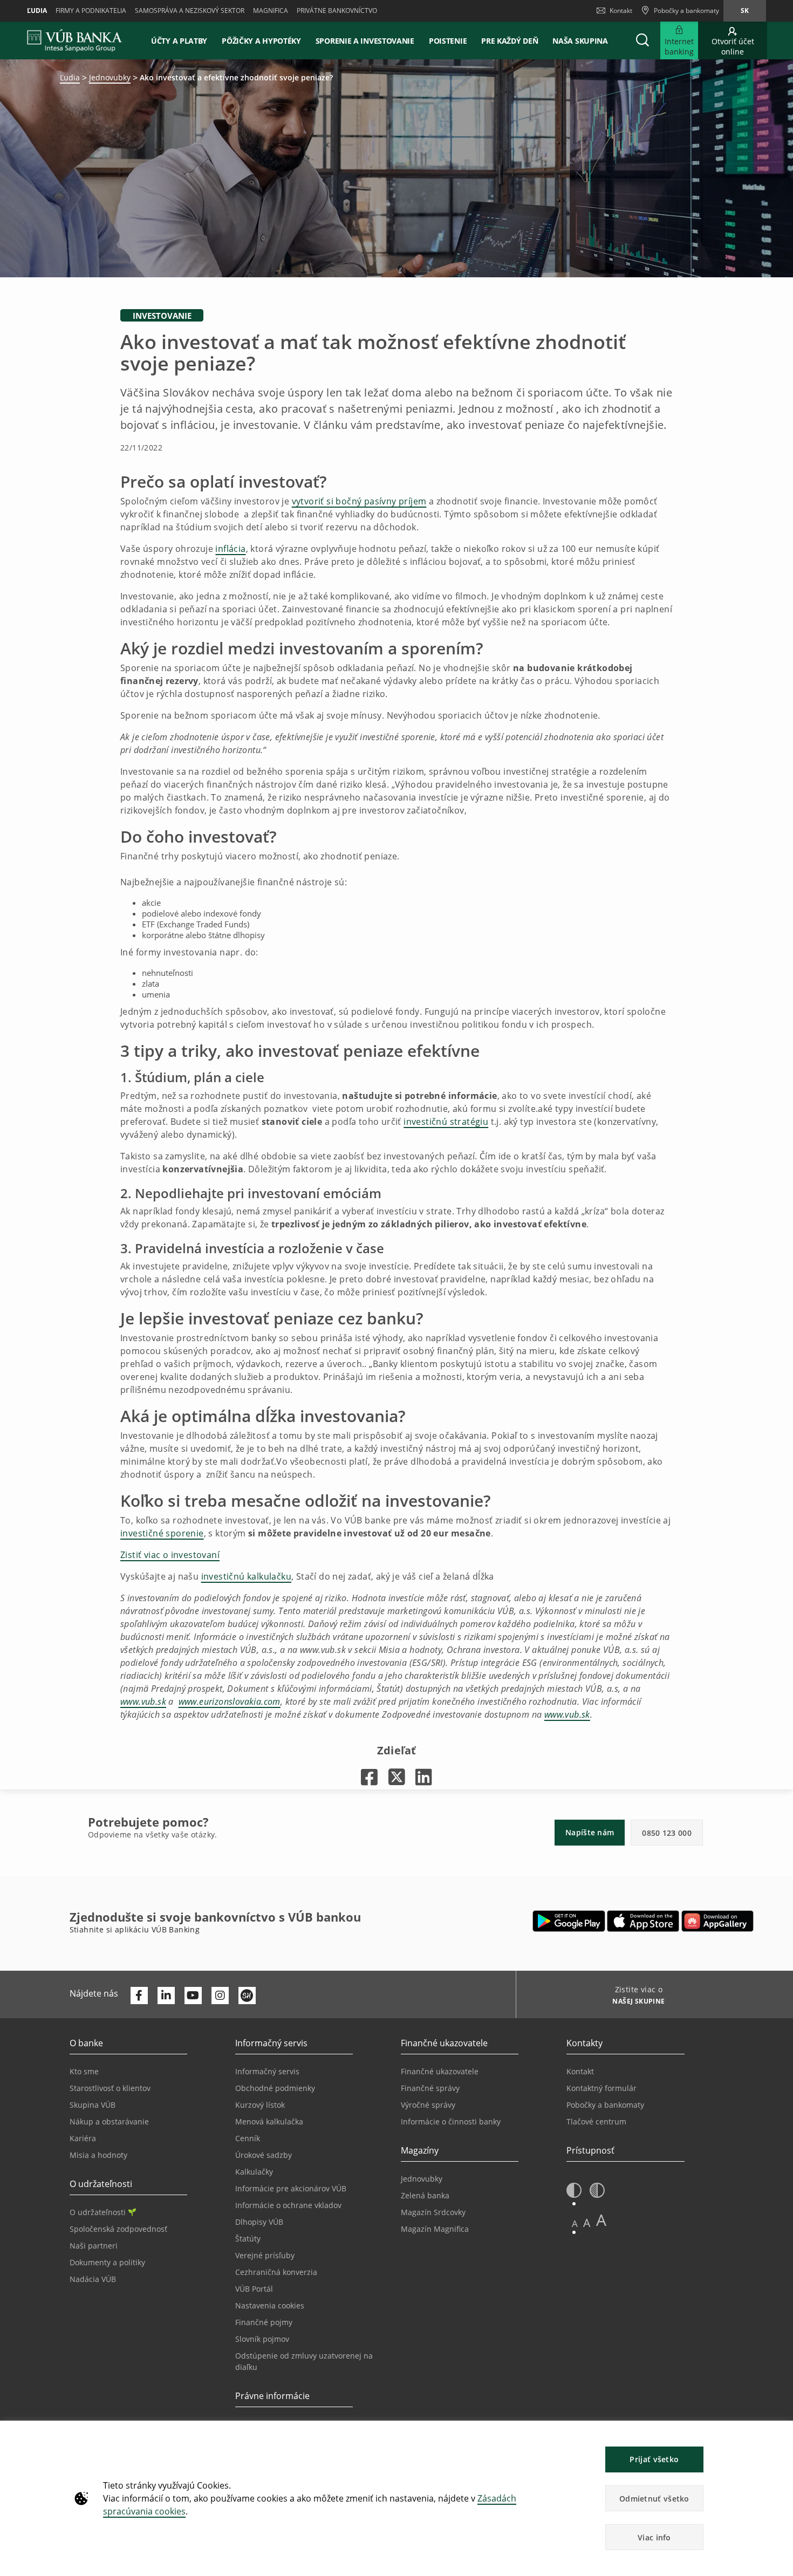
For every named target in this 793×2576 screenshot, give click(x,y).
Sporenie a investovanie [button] (365, 41)
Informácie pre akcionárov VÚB (291, 2188)
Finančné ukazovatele (440, 2071)
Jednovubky (110, 77)
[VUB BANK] (75, 40)
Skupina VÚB (93, 2105)
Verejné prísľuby (265, 2255)
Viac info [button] (654, 2537)
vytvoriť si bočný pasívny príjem (359, 501)
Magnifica (271, 11)
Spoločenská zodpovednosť (118, 2229)
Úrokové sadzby (264, 2155)
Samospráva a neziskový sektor (190, 11)
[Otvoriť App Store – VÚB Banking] (643, 1921)
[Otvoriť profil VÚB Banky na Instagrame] (220, 1996)
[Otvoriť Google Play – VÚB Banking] (569, 1921)
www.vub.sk (143, 1702)
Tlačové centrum (596, 2121)
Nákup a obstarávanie (109, 2121)
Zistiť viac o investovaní (170, 1555)
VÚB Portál (254, 2289)
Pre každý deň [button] (510, 41)
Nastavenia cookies (270, 2305)
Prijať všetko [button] (654, 2459)
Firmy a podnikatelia (91, 11)
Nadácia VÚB (93, 2279)
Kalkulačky (254, 2172)
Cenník (248, 2138)
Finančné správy (430, 2088)
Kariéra (83, 2138)
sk (745, 11)
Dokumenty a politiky (107, 2262)
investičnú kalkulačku (246, 1576)
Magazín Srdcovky (433, 2212)
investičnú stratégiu (446, 1122)
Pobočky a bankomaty (605, 2105)
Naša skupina (580, 41)
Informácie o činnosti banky (451, 2121)
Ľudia (37, 11)
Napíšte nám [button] (590, 1832)
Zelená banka (425, 2195)
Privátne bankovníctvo (337, 11)
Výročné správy (428, 2105)
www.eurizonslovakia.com (230, 1702)
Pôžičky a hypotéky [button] (261, 41)
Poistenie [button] (448, 41)
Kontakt (621, 11)
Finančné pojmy (264, 2322)
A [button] (575, 2223)
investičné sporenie (162, 1533)
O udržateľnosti (98, 2212)
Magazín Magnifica (435, 2229)
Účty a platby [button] (179, 41)
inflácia (230, 549)
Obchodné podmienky (275, 2088)
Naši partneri (94, 2246)
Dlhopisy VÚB (259, 2222)
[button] (642, 40)
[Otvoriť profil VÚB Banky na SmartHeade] (247, 1996)
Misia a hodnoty (98, 2155)
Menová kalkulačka (269, 2121)
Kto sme (84, 2071)
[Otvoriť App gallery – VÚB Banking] (717, 1921)
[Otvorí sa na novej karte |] (369, 1777)
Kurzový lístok (260, 2105)
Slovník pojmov (262, 2339)
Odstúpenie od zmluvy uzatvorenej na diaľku (304, 2361)
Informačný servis (267, 2071)
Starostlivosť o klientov (110, 2088)
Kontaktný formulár (601, 2088)
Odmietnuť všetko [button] (654, 2499)
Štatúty (248, 2239)
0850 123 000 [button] (667, 1833)
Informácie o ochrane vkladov (288, 2205)
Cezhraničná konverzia (276, 2272)
